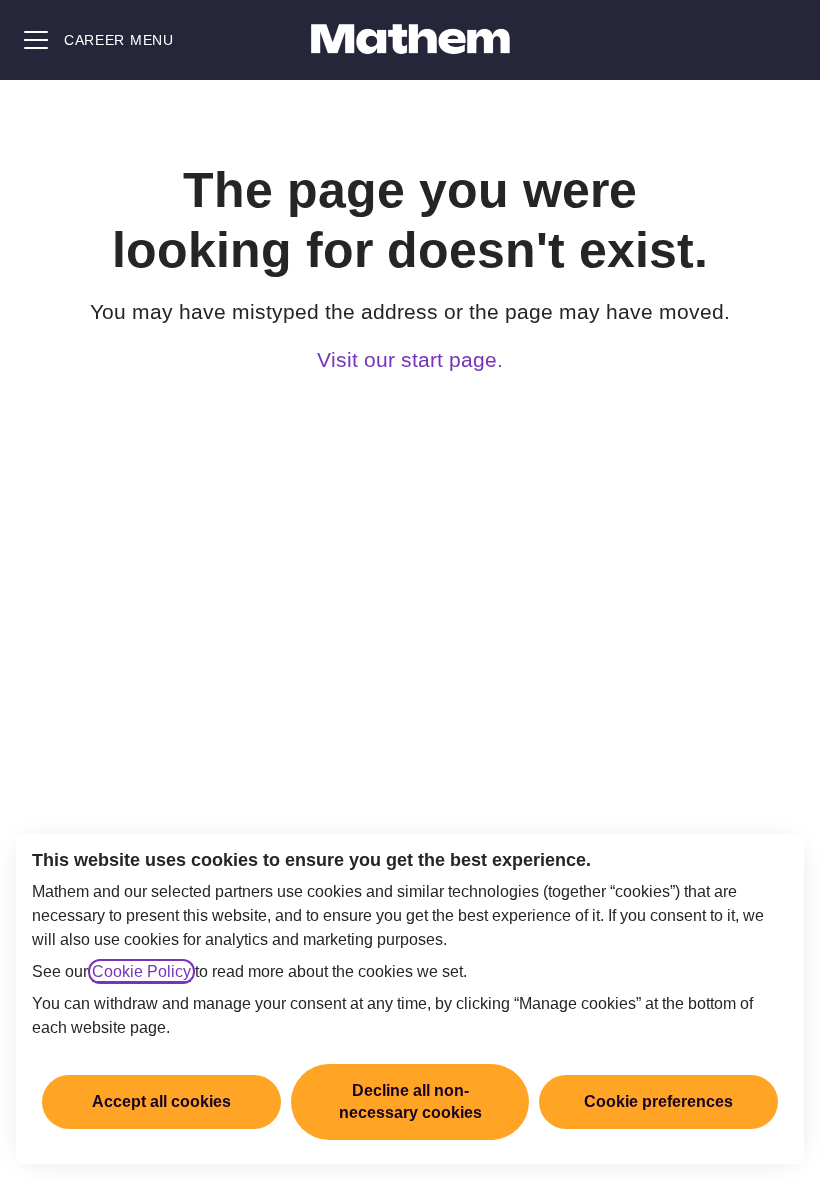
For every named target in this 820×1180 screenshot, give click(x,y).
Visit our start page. (410, 359)
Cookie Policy (141, 971)
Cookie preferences (658, 1101)
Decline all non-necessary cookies (410, 1101)
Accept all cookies (161, 1101)
